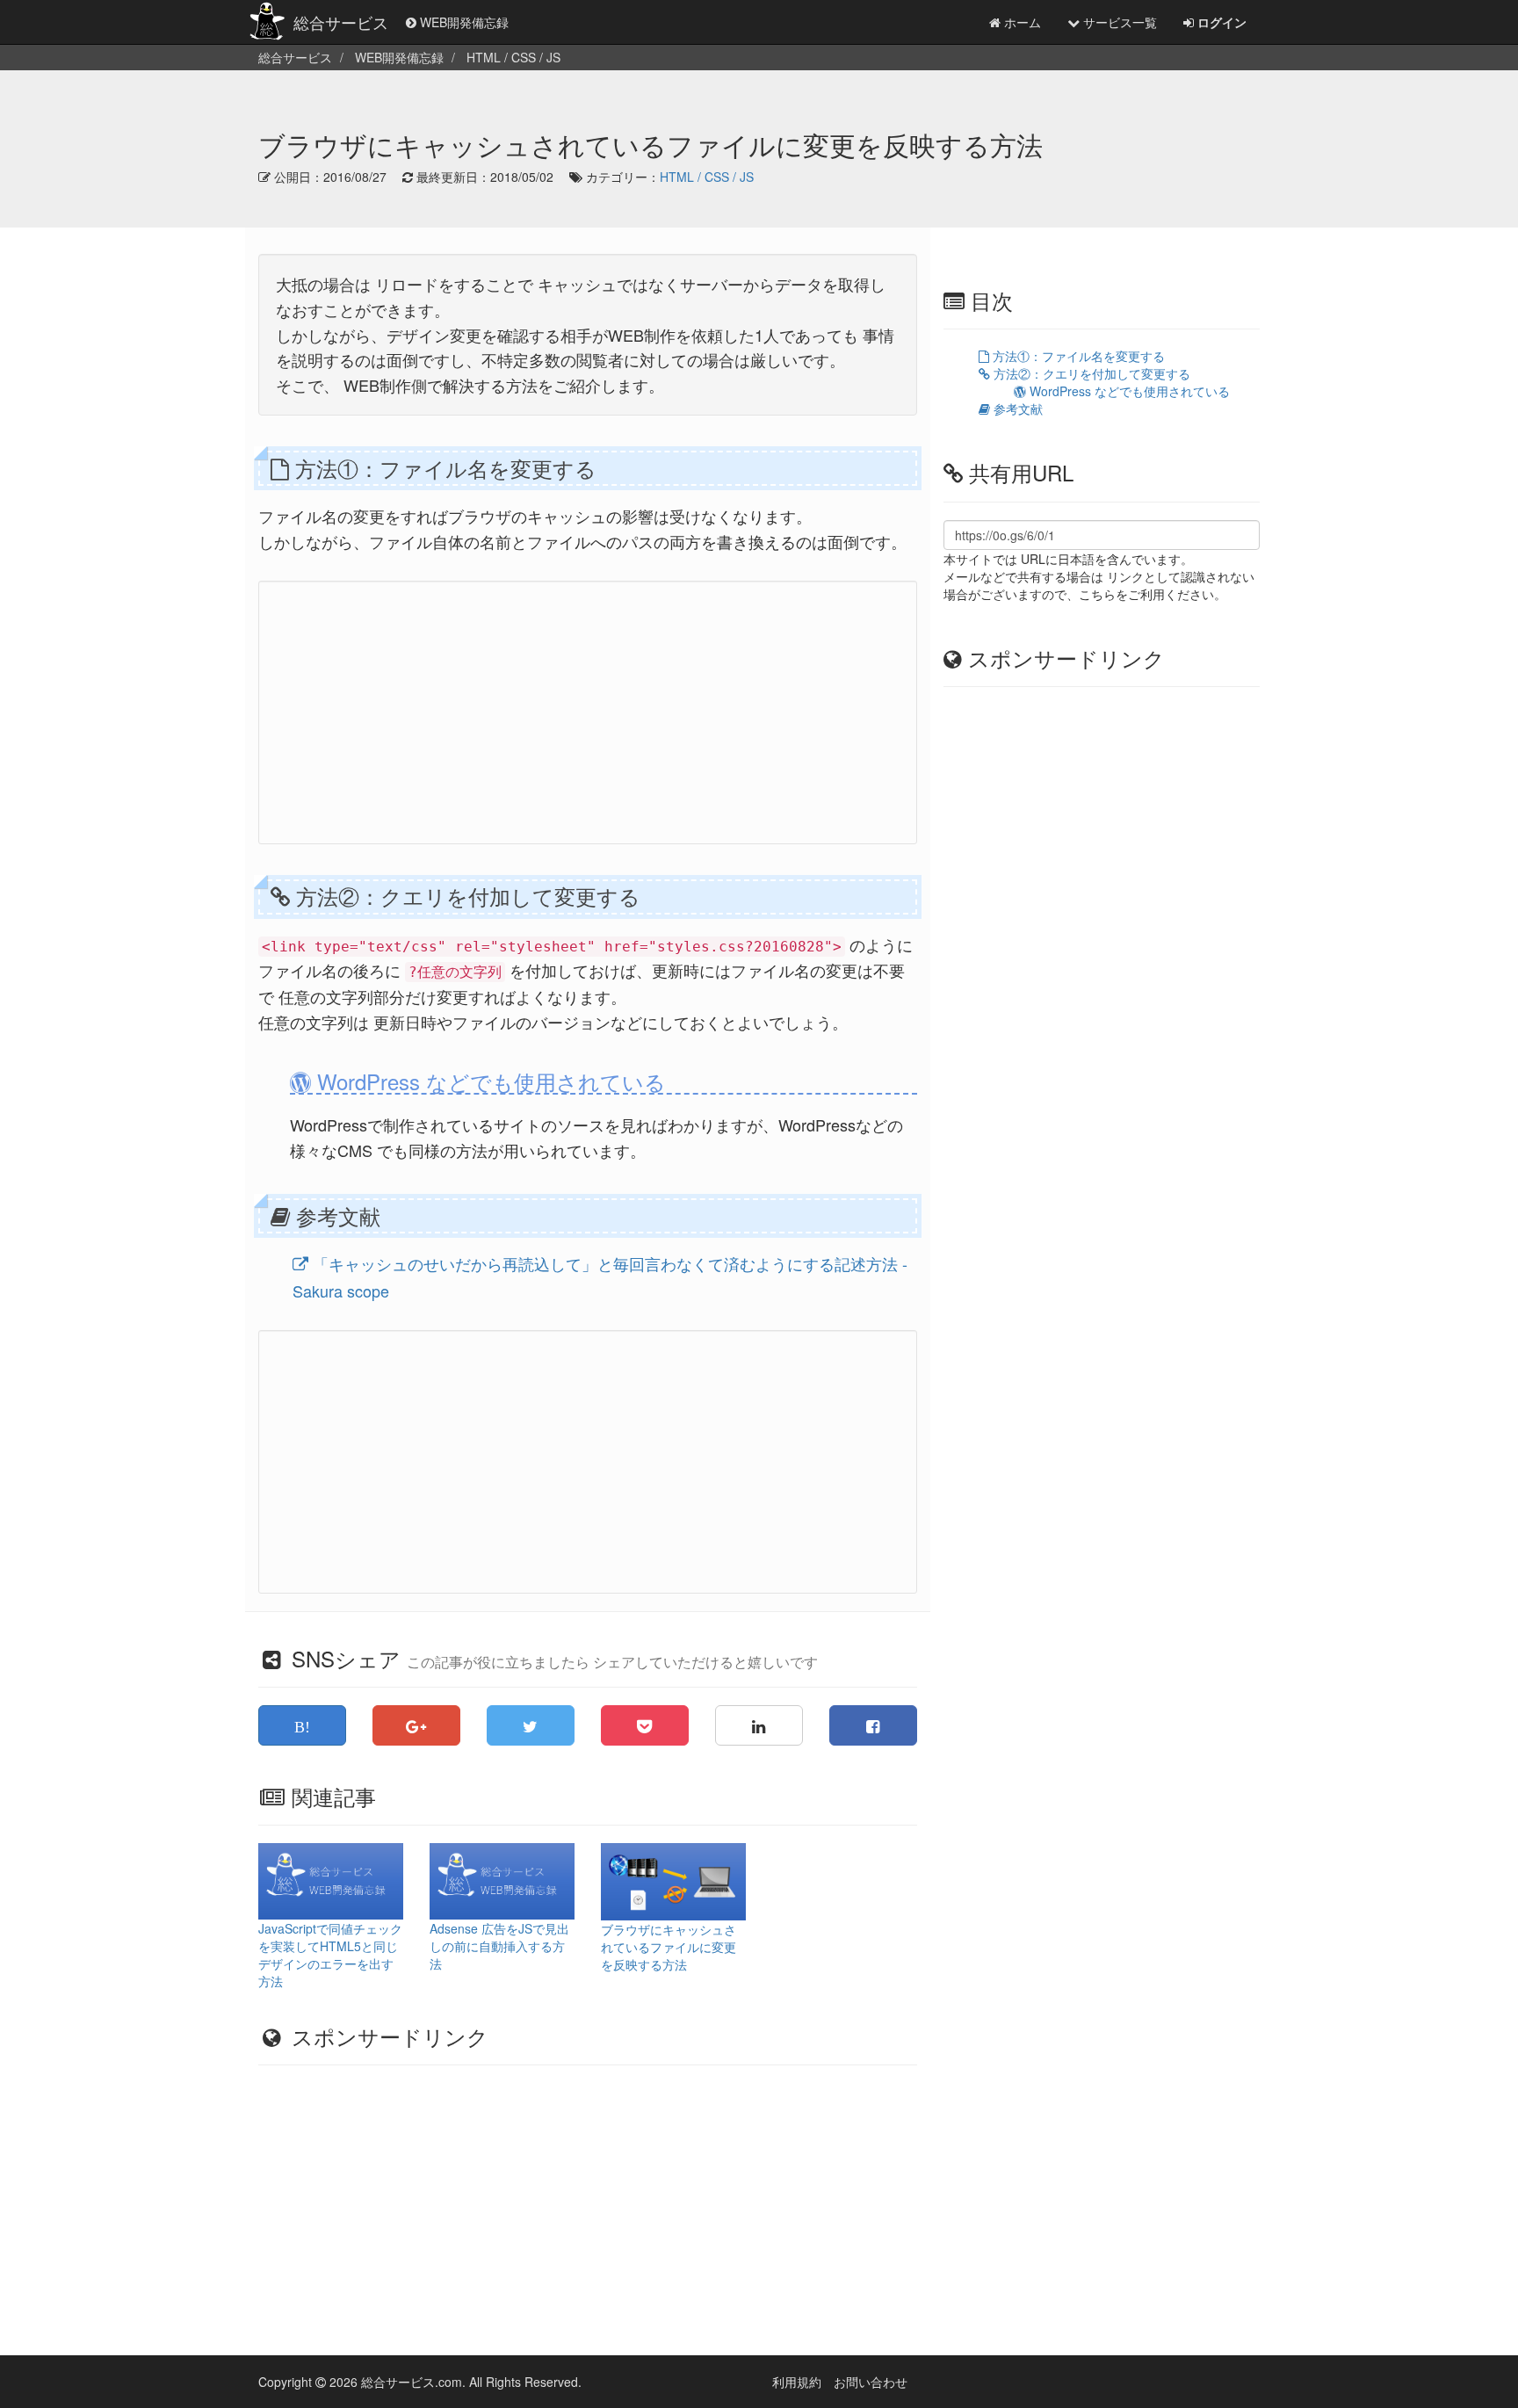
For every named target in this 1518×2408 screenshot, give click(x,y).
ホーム (1021, 22)
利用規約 (797, 2382)
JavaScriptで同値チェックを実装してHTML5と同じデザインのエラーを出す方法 (330, 1955)
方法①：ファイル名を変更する (1077, 356)
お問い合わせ (871, 2382)
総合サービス (341, 22)
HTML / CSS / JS (707, 177)
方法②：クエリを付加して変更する (1090, 373)
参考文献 (1016, 409)
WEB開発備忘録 (463, 22)
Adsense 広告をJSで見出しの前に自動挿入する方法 (499, 1946)
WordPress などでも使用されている (1128, 391)
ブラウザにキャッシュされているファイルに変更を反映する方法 (669, 1947)
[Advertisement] (588, 712)
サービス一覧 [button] (1118, 22)
